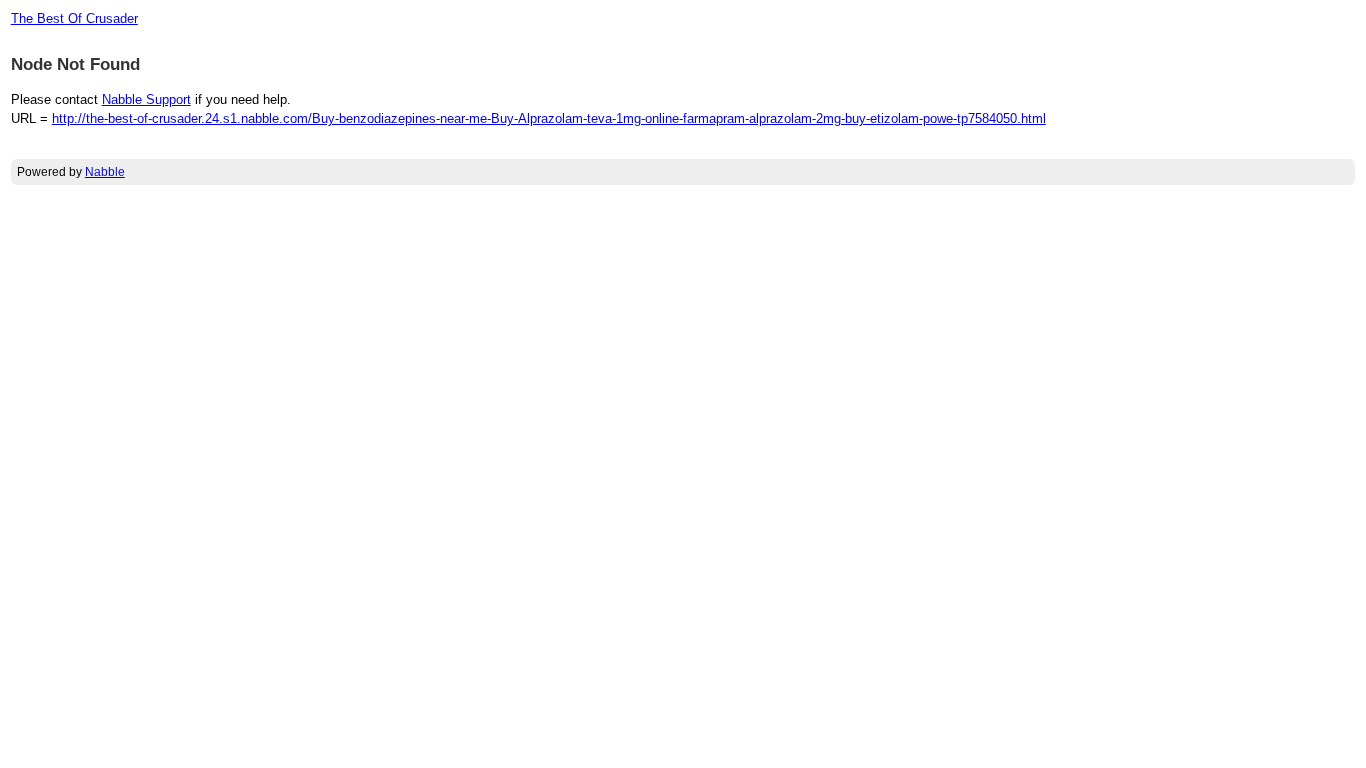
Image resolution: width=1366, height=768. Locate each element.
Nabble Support (146, 99)
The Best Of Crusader (74, 18)
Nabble (105, 172)
